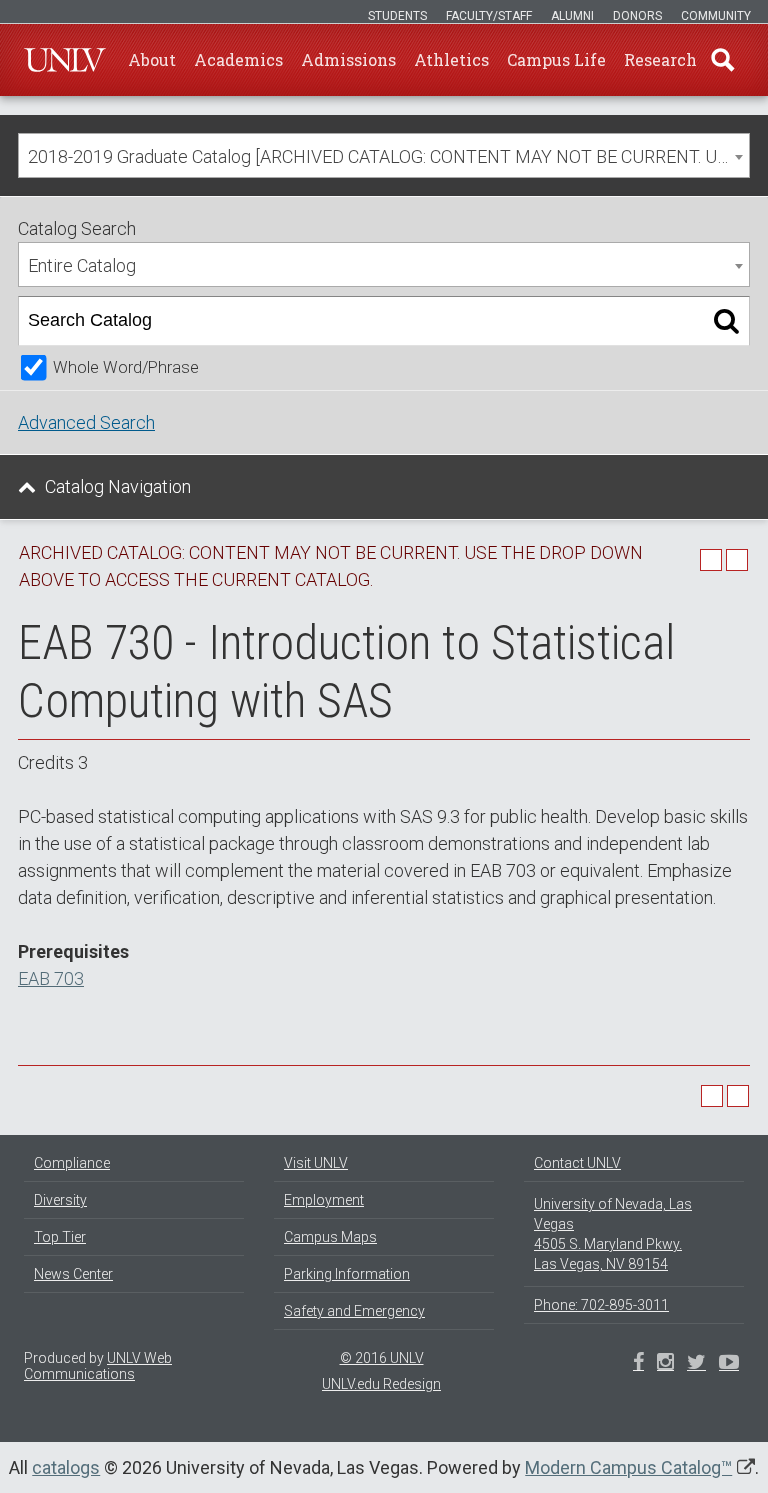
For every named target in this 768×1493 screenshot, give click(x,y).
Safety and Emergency (354, 1311)
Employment (324, 1200)
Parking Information (347, 1274)
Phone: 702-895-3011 (601, 1305)
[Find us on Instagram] (696, 1364)
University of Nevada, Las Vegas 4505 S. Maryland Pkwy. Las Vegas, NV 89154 (613, 1234)
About (152, 59)
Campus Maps (330, 1237)
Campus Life (556, 59)
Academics (238, 59)
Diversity (60, 1200)
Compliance (72, 1163)
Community (716, 16)
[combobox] (384, 155)
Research (660, 59)
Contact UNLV (577, 1163)
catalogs (66, 1467)
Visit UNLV (316, 1163)
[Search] (726, 321)
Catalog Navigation (118, 486)
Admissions (348, 59)
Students (397, 16)
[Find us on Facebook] (638, 1364)
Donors (637, 16)
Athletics (451, 59)
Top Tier (60, 1237)
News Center (73, 1274)
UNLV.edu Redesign (381, 1384)
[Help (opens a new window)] (737, 560)
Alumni (572, 16)
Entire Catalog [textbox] (82, 265)
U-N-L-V (65, 60)
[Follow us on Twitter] (665, 1364)
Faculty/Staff (489, 16)
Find (723, 60)
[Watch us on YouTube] (729, 1364)
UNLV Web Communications (98, 1366)
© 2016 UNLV (382, 1358)
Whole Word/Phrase (126, 367)
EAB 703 (51, 978)
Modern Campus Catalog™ (628, 1467)
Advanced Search (86, 422)
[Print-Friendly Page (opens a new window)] (711, 560)
